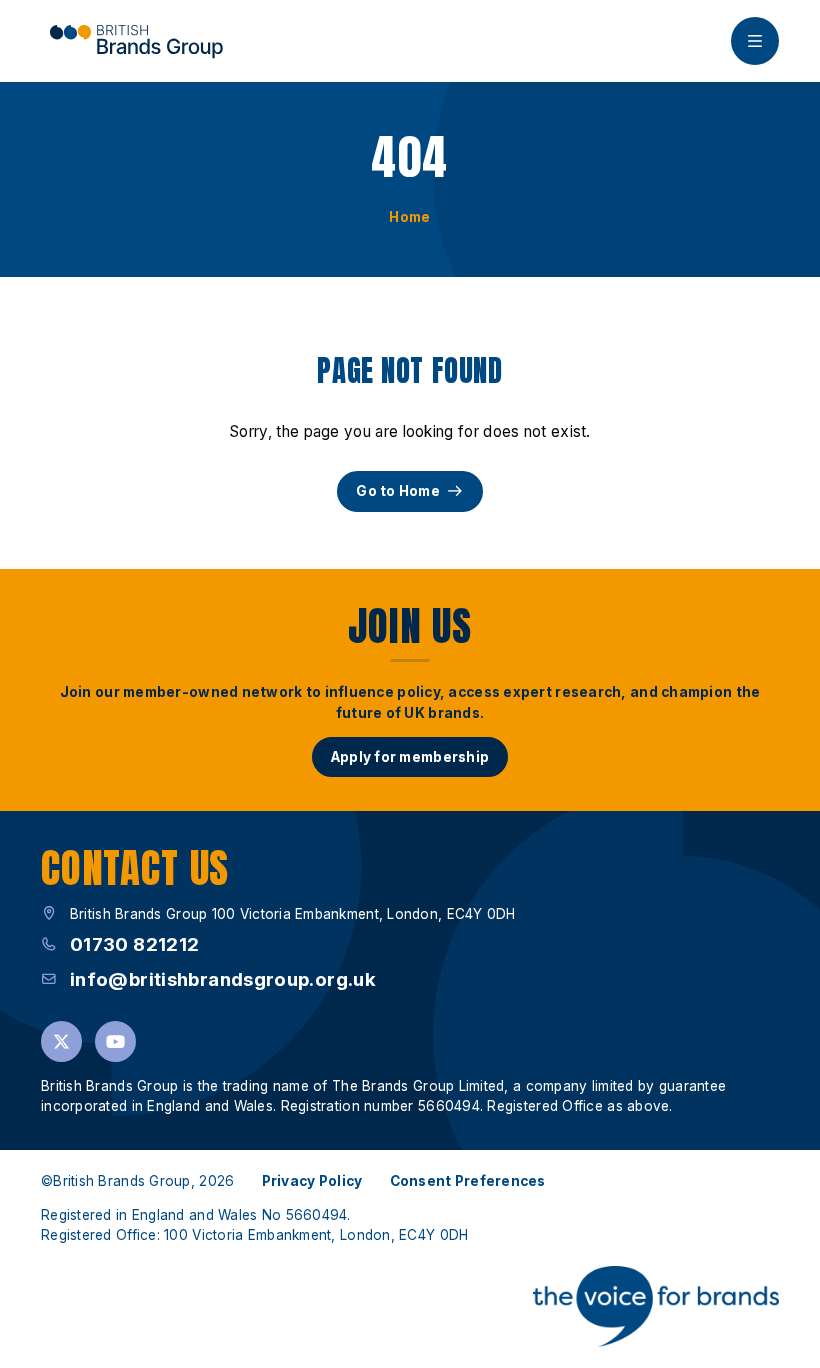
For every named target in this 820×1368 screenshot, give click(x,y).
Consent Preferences (468, 1181)
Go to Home (398, 491)
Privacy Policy (312, 1181)
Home (409, 217)
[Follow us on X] (61, 1041)
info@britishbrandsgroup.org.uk (223, 979)
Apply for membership (410, 757)
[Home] (136, 41)
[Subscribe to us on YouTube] (115, 1041)
